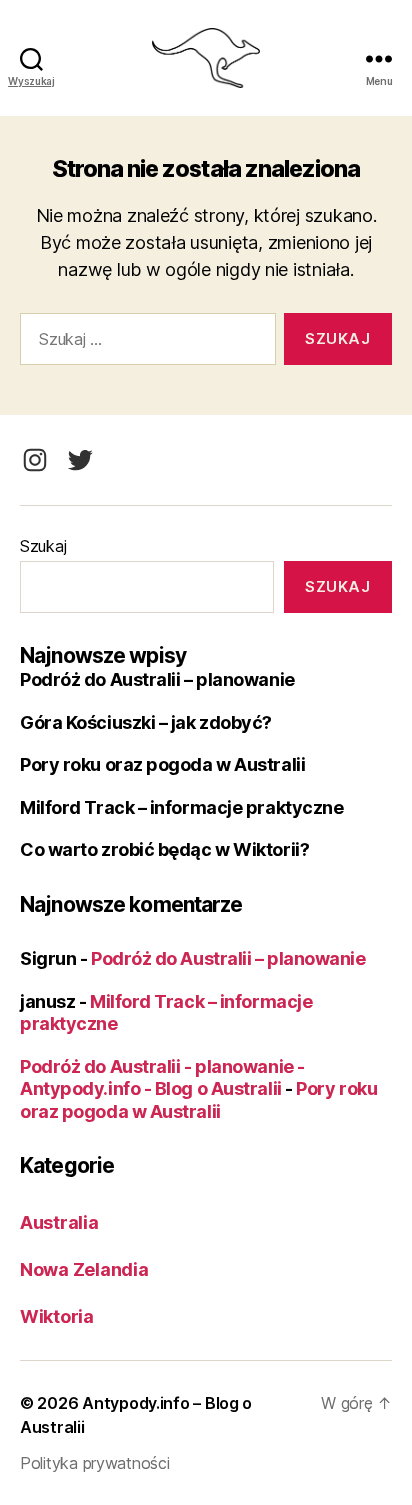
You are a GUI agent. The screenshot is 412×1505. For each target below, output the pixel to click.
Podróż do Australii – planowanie (157, 679)
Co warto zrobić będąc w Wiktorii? (164, 849)
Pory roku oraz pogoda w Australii (162, 764)
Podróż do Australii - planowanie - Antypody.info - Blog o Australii (162, 1078)
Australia (59, 1222)
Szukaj (43, 546)
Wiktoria (57, 1316)
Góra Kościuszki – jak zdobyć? (146, 722)
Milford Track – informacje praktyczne (181, 807)
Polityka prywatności (95, 1463)
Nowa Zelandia (84, 1269)
